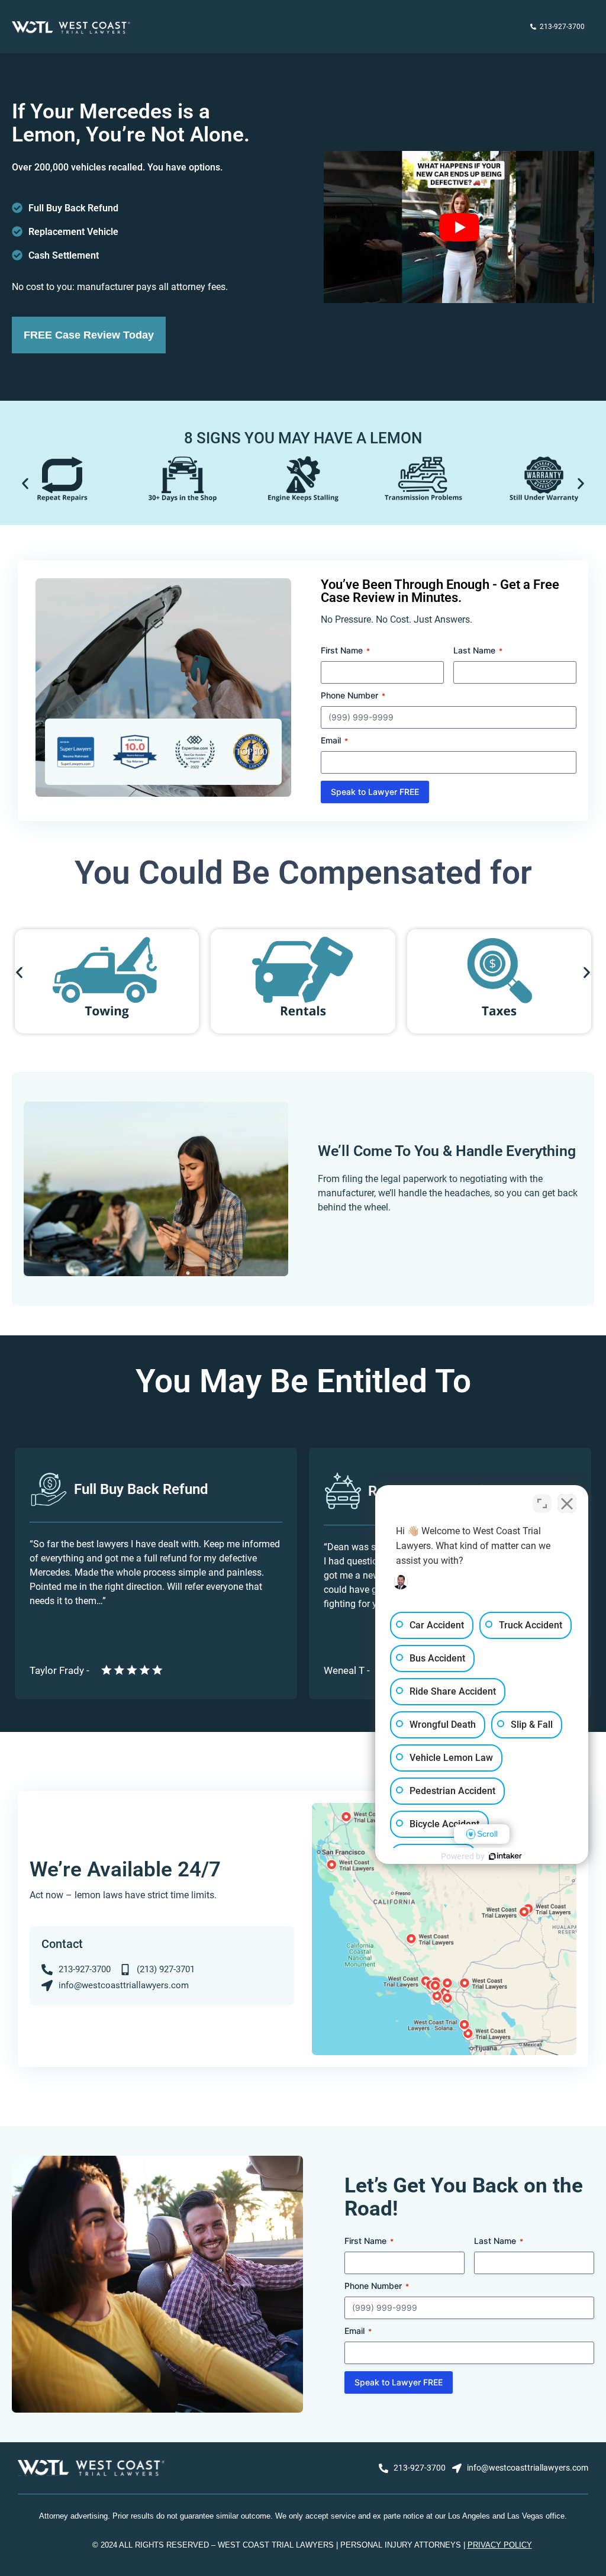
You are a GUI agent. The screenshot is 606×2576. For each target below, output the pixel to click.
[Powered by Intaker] (505, 1856)
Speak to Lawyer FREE (375, 792)
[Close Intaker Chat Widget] (567, 1503)
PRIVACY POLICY (500, 2545)
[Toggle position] (542, 1503)
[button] (25, 483)
